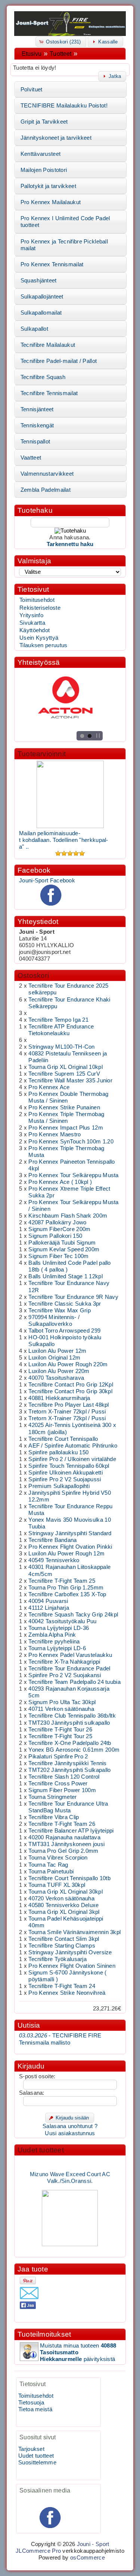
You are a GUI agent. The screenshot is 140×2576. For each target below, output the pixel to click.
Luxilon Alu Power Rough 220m (68, 1364)
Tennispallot (35, 442)
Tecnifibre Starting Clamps (62, 1946)
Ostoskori (33, 975)
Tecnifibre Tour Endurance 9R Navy (73, 1297)
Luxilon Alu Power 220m (59, 1371)
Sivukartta (32, 623)
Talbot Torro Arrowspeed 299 (64, 1331)
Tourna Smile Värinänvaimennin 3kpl (74, 1932)
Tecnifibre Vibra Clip (54, 1817)
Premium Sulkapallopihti (59, 1486)
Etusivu (32, 54)
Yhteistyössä (39, 662)
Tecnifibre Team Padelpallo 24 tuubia (74, 1682)
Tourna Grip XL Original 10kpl (66, 1067)
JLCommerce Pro (38, 2551)
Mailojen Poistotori (44, 170)
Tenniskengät (37, 425)
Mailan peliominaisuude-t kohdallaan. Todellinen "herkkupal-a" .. (64, 840)
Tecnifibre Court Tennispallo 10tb (69, 1878)
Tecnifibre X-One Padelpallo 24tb (70, 1743)
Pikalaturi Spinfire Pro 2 (58, 1757)
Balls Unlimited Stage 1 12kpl (66, 1276)
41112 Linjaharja (49, 1608)
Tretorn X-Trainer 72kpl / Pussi (67, 1412)
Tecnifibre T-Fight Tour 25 (60, 1736)
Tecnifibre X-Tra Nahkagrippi (64, 1662)
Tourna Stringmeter (52, 1797)
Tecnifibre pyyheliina (54, 1642)
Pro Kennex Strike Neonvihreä (67, 1993)
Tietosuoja (31, 2403)
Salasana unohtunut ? (70, 2126)
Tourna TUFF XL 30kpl (57, 1885)
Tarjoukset (31, 2449)
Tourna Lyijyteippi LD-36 (59, 1628)
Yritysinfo (31, 615)
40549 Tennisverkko (54, 1560)
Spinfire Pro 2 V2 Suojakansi (65, 1675)
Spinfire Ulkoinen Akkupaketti (66, 1473)
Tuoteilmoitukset (44, 2334)
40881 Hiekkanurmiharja (59, 1398)
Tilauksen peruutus (43, 645)
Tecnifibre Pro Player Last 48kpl (69, 1405)
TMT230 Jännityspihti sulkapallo (69, 1723)
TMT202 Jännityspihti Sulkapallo (69, 1770)
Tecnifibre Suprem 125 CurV (64, 1074)
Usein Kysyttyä (39, 638)
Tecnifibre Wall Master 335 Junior (70, 1081)
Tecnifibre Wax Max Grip (60, 1310)
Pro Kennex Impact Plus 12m (66, 1128)
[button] (61, 41)
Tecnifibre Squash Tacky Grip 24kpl (73, 1615)
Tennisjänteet (37, 409)
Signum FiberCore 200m (59, 1229)
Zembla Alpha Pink (52, 1635)
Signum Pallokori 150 (55, 1236)
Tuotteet (60, 54)
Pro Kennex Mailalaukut (51, 202)
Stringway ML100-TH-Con (61, 1047)
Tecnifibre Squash (43, 377)
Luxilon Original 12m (54, 1358)
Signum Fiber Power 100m (62, 1790)
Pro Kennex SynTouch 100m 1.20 (71, 1142)
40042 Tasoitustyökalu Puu (62, 1621)
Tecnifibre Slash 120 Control (64, 1777)
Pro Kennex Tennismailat (52, 264)
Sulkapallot (34, 329)
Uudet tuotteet (41, 2150)
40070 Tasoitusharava (56, 1378)
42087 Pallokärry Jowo (57, 1222)
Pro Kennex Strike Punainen (64, 1107)
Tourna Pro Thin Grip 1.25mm (66, 1588)
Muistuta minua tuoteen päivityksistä (78, 2352)
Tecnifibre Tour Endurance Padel (69, 1669)
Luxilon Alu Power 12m (57, 1351)
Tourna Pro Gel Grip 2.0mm (63, 1851)
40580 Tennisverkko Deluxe (63, 1905)
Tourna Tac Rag (48, 1865)
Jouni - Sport (93, 2544)
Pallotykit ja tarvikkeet (48, 186)
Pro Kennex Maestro (55, 1134)
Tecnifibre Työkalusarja (57, 1959)
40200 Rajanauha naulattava (64, 1837)
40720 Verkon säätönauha (61, 1898)
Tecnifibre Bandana (52, 1540)
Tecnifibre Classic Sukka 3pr (65, 1304)
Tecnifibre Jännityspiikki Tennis (67, 1763)
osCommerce (88, 2558)
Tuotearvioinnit (42, 754)
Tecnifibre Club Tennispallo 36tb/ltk (72, 1716)
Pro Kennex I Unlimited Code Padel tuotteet (65, 222)
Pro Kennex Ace (49, 1087)
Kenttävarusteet (41, 154)
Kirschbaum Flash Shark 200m (68, 1216)
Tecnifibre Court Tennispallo (63, 1439)
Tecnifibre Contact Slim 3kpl (64, 1939)
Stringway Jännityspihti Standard (70, 1533)
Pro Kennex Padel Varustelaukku (70, 1655)
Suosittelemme (37, 2463)
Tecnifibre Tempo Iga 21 (58, 1020)
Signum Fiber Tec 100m (58, 1256)
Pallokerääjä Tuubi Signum (62, 1243)
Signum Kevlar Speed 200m (64, 1249)
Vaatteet (31, 458)
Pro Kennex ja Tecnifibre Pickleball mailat (64, 245)
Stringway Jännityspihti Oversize (70, 1952)
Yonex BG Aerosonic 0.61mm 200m (74, 1750)
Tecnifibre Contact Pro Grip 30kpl (70, 1391)
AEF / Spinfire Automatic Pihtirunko (73, 1446)
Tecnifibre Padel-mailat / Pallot (59, 361)
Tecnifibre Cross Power (58, 1783)
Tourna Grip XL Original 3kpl (64, 1912)
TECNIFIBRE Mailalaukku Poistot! (64, 106)
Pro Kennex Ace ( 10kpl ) (60, 1182)
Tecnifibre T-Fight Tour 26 (60, 1730)
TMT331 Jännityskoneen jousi (66, 1844)
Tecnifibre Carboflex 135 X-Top (67, 1594)
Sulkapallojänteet (42, 297)
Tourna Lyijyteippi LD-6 (57, 1648)
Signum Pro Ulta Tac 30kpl (62, 1702)
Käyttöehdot (35, 630)
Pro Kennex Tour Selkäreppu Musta (73, 1175)
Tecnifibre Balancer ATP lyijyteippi (71, 1831)
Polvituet (32, 90)
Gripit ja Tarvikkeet (44, 122)
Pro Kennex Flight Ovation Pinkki (70, 1547)
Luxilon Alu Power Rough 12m (66, 1554)
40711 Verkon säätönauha (61, 1709)
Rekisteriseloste (40, 608)
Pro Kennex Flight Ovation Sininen (72, 1966)
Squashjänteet (39, 281)
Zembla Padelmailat (46, 490)
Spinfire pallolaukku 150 (58, 1452)
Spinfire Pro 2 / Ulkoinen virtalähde (72, 1459)
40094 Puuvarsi (48, 1601)
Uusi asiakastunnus (70, 2133)
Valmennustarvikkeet (47, 474)
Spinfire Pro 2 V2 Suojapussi (65, 1479)
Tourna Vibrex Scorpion (58, 1858)
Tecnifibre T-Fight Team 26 (62, 1824)
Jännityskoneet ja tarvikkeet (56, 138)
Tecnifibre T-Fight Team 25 (62, 1581)
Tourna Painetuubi (51, 1872)
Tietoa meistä (35, 2409)
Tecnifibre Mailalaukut (48, 345)
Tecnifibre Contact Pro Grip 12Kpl (71, 1385)
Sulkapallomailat (41, 313)
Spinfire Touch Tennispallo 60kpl (69, 1466)
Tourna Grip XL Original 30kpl (66, 1892)
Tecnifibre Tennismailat (49, 393)
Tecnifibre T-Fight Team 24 (62, 1986)
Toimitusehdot (37, 600)
